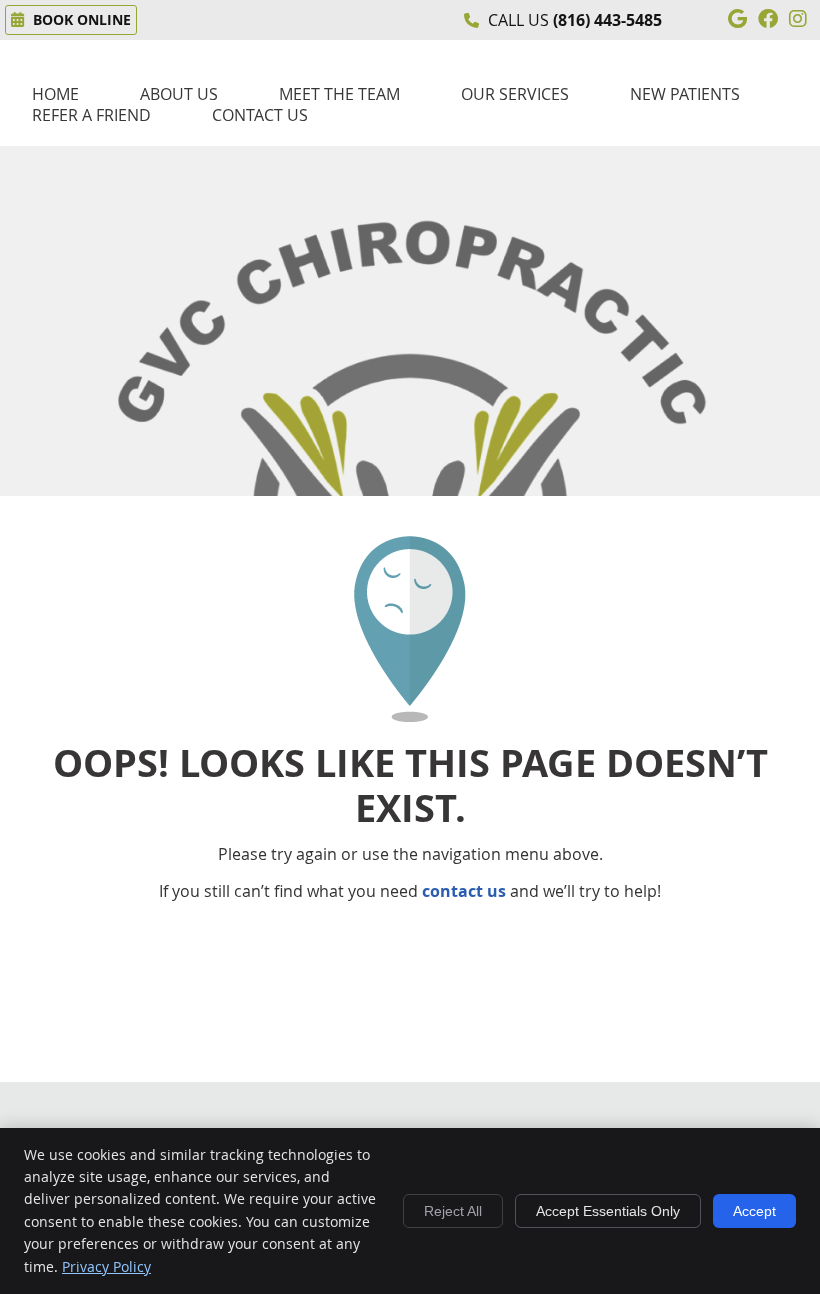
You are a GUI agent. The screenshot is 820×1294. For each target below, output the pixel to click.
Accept (754, 1211)
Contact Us (260, 115)
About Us (179, 94)
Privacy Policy (106, 1266)
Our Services (515, 94)
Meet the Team (339, 94)
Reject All (453, 1211)
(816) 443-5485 (607, 20)
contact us (464, 891)
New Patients (685, 94)
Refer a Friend (91, 115)
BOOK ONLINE (80, 19)
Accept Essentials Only (608, 1211)
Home (55, 94)
